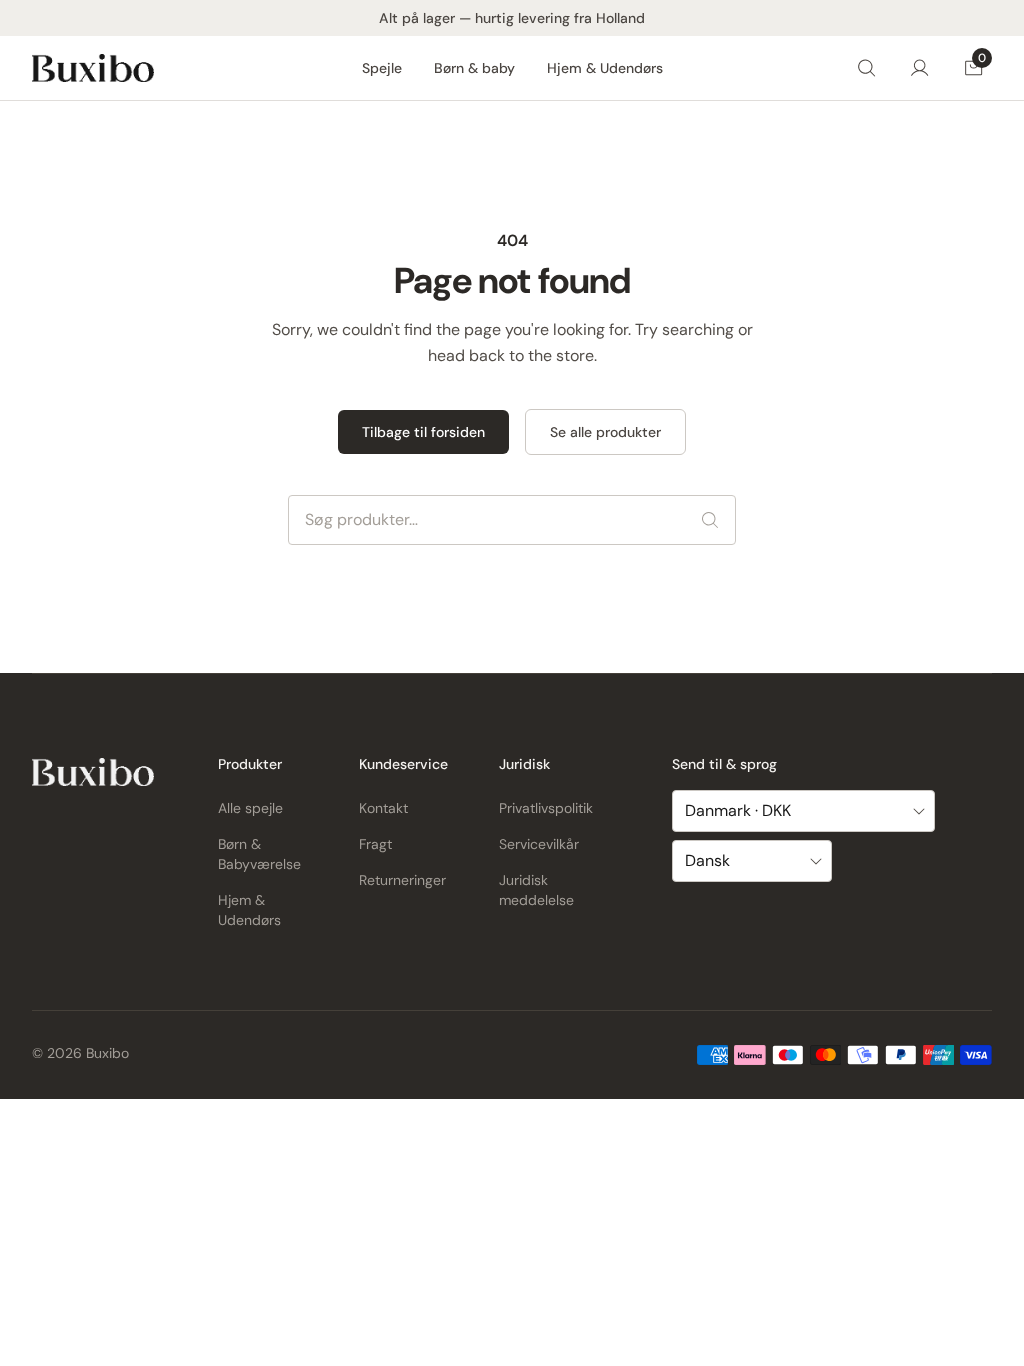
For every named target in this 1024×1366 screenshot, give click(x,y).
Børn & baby (474, 68)
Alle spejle (250, 808)
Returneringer (402, 880)
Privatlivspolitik (546, 808)
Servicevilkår (539, 844)
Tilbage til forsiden (423, 432)
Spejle (382, 68)
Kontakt (383, 808)
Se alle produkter (605, 432)
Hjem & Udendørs (605, 68)
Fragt (375, 844)
